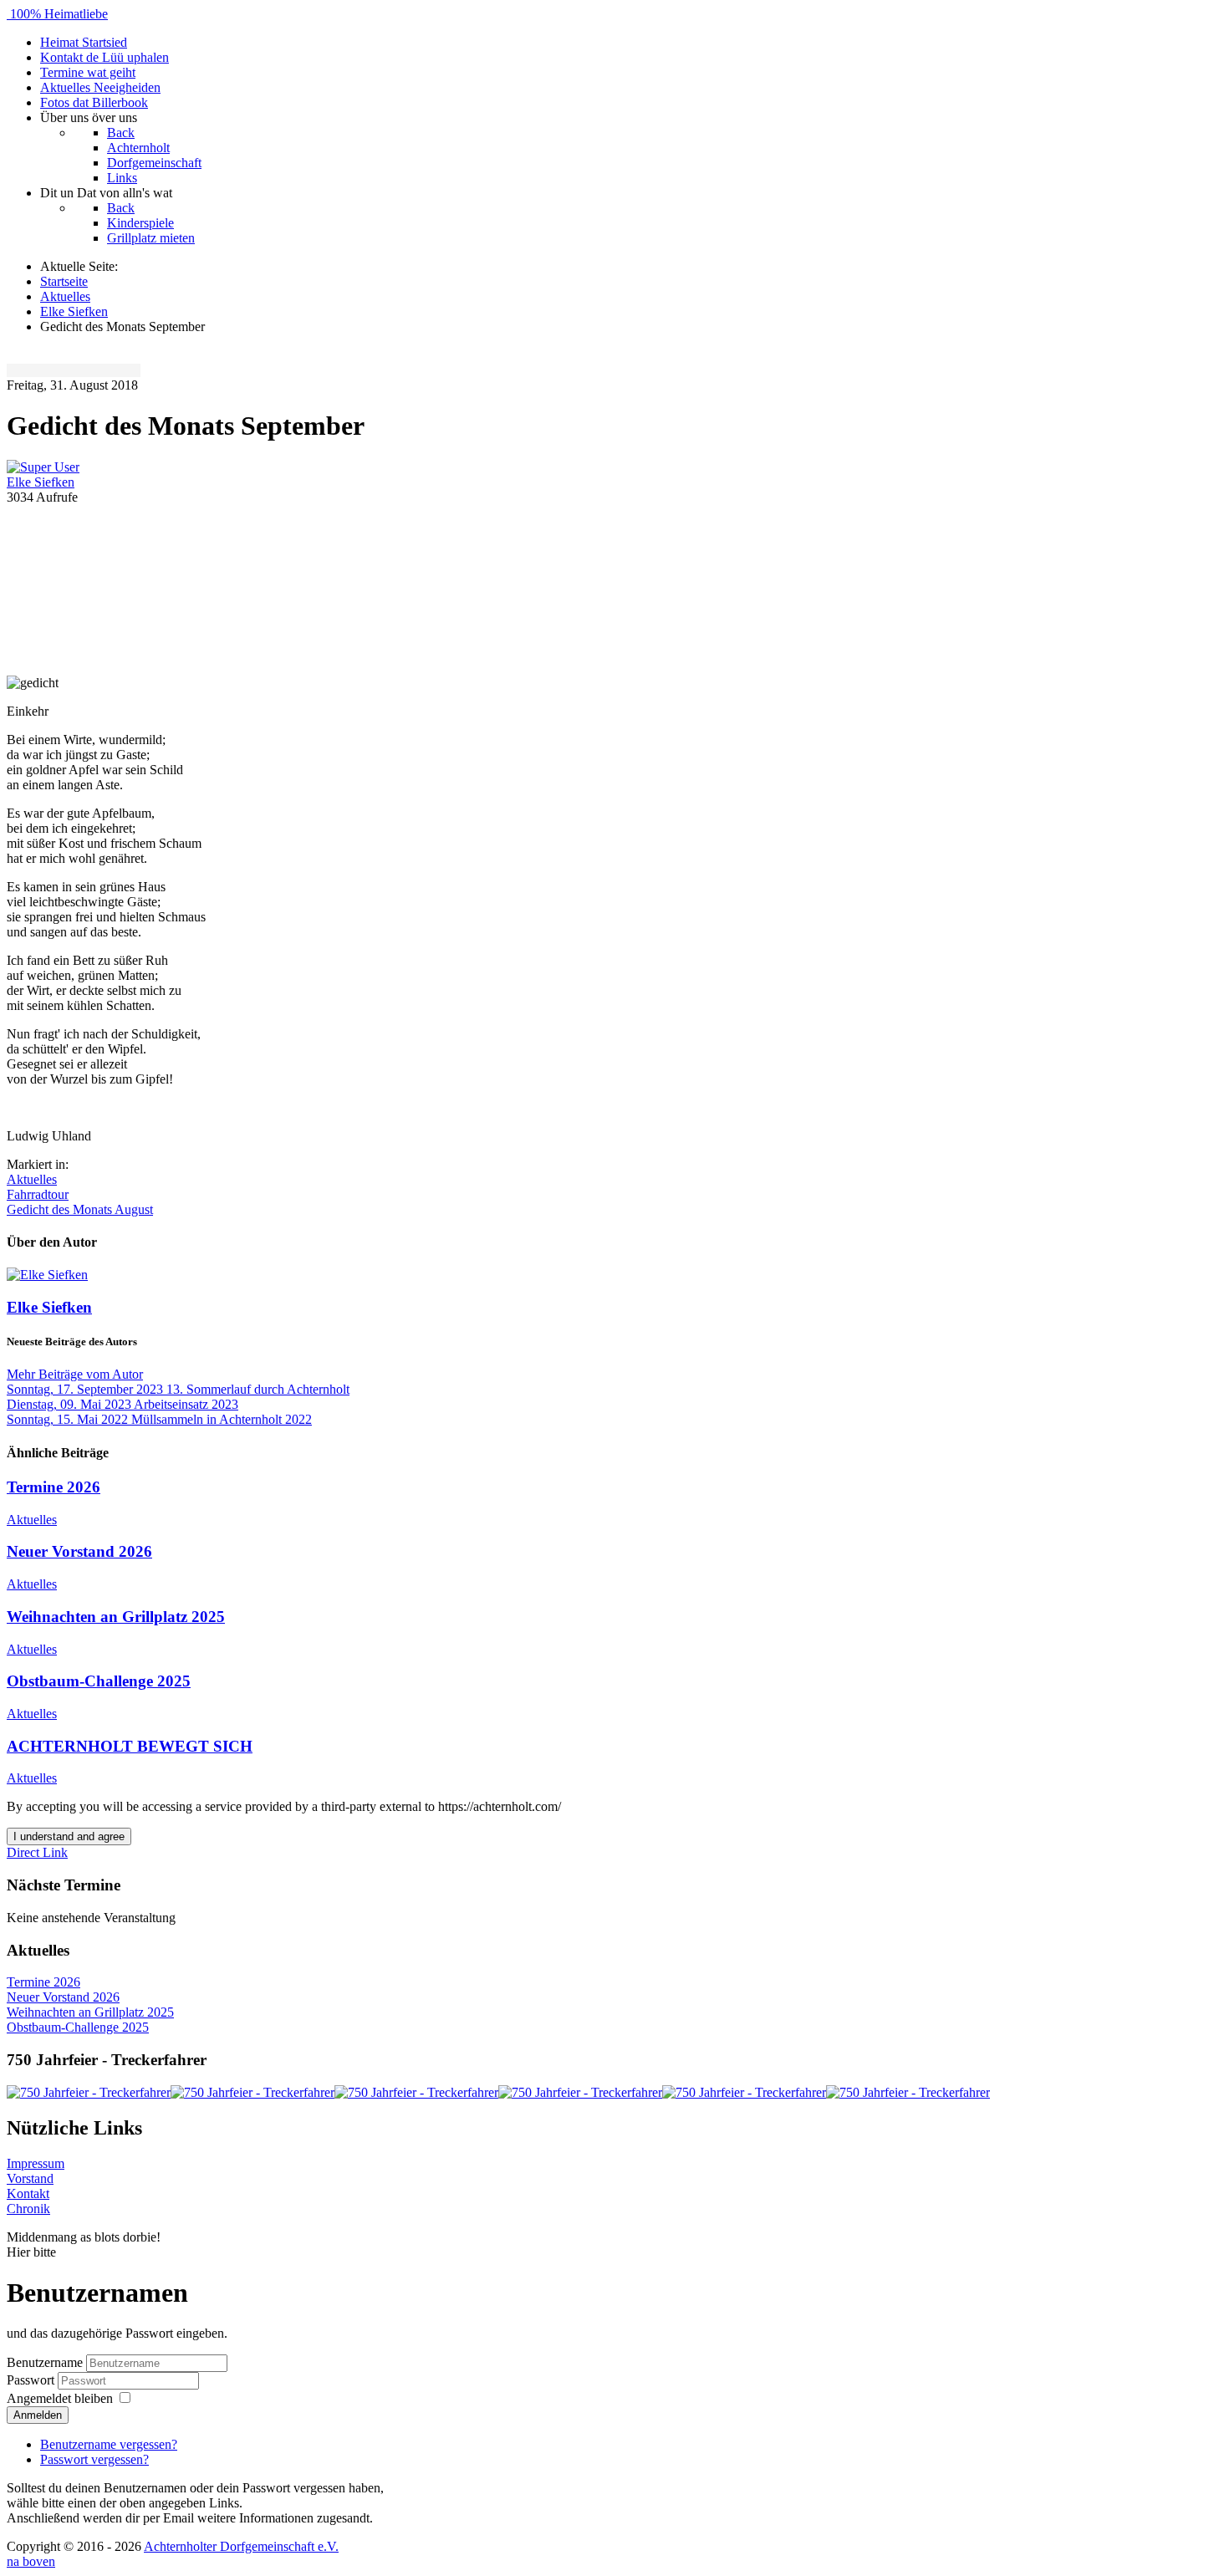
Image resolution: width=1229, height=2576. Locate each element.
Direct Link (37, 1852)
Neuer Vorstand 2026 (79, 1551)
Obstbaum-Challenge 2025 (99, 1681)
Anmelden (38, 2415)
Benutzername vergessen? (109, 2444)
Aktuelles (32, 1179)
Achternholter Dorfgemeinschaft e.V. (241, 2546)
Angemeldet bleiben (60, 2398)
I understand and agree (69, 1836)
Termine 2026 (54, 1487)
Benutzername (45, 2362)
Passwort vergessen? (94, 2459)
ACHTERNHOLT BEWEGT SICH (130, 1746)
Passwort (32, 2380)
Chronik (28, 2209)
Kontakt (28, 2193)
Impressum (36, 2163)
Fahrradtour (38, 1194)
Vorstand (30, 2178)
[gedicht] (614, 589)
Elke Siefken (41, 482)
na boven (31, 2561)
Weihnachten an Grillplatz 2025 (116, 1617)
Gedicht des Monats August (80, 1209)
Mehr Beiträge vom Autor (75, 1374)
